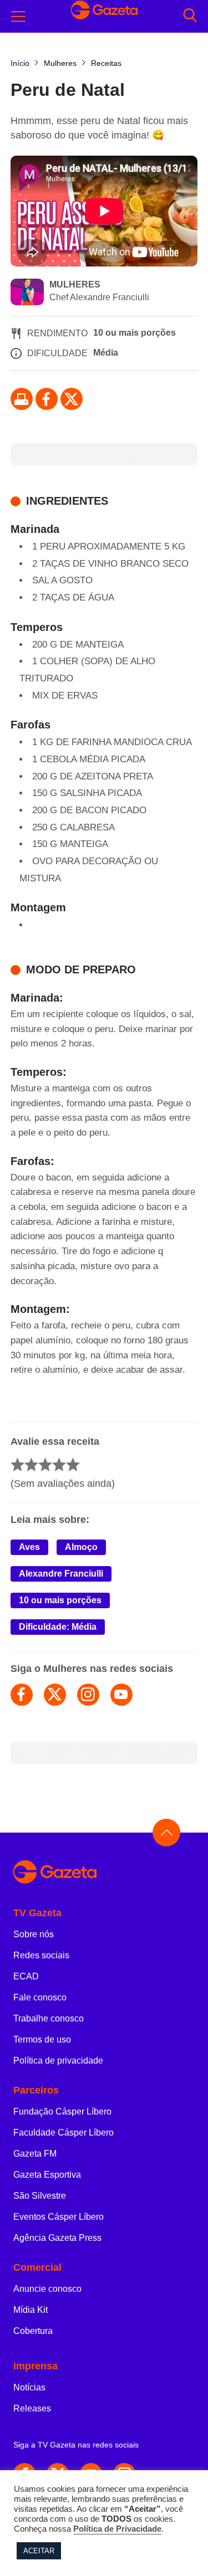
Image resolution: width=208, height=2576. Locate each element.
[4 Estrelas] (59, 1464)
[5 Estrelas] (73, 1464)
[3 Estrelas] (45, 1464)
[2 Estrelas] (31, 1464)
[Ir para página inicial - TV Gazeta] (104, 1873)
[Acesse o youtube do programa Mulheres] (121, 1695)
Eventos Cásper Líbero (59, 2217)
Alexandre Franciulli (61, 1574)
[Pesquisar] (190, 16)
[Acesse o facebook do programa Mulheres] (22, 1695)
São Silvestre (40, 2196)
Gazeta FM (35, 2154)
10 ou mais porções (60, 1600)
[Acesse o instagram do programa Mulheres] (88, 1695)
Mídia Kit (31, 2310)
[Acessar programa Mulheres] (27, 293)
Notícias (29, 2387)
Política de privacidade (58, 2061)
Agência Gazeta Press (57, 2238)
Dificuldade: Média (58, 1627)
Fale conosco (40, 1997)
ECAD (26, 1976)
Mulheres (75, 284)
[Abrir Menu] (18, 17)
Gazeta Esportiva (47, 2175)
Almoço (81, 1547)
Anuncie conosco (47, 2289)
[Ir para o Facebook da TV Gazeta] (47, 399)
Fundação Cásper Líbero (62, 2111)
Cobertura (33, 2331)
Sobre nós (34, 1934)
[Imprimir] (22, 399)
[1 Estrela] (17, 1464)
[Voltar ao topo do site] (166, 1833)
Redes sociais (41, 1955)
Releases (32, 2408)
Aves (29, 1547)
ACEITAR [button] (39, 2551)
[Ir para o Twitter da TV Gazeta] (72, 399)
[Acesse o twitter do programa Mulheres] (55, 1695)
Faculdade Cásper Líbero (64, 2133)
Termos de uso (42, 2039)
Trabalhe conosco (49, 2018)
